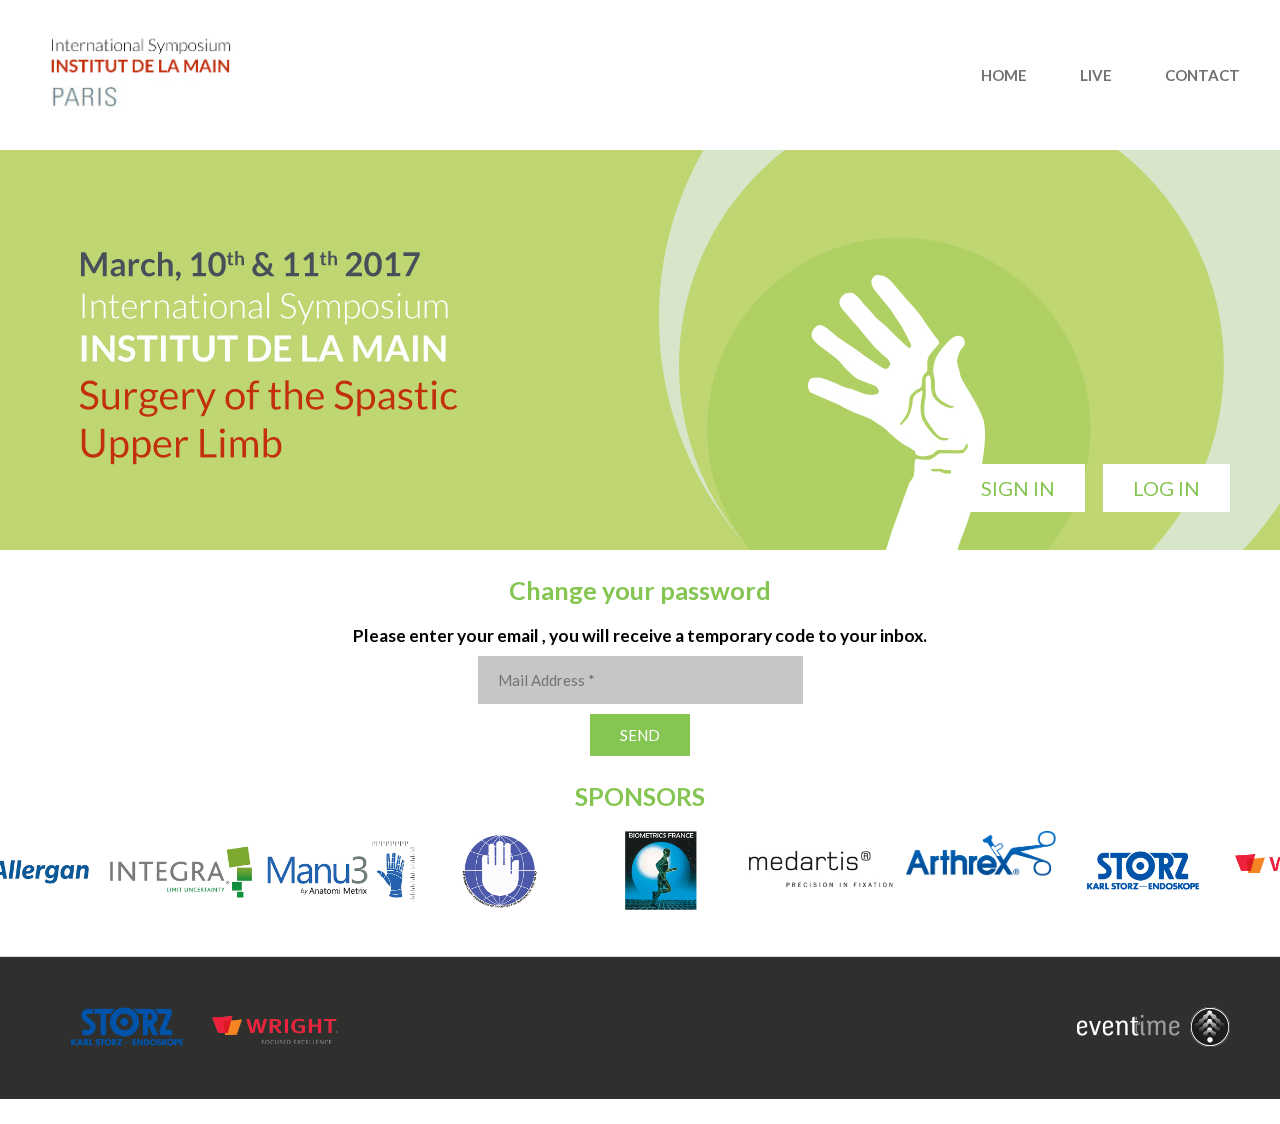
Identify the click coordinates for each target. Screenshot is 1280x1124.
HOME (1004, 75)
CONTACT (1202, 75)
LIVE (1096, 75)
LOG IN (1166, 488)
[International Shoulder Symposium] (160, 105)
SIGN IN (1018, 488)
